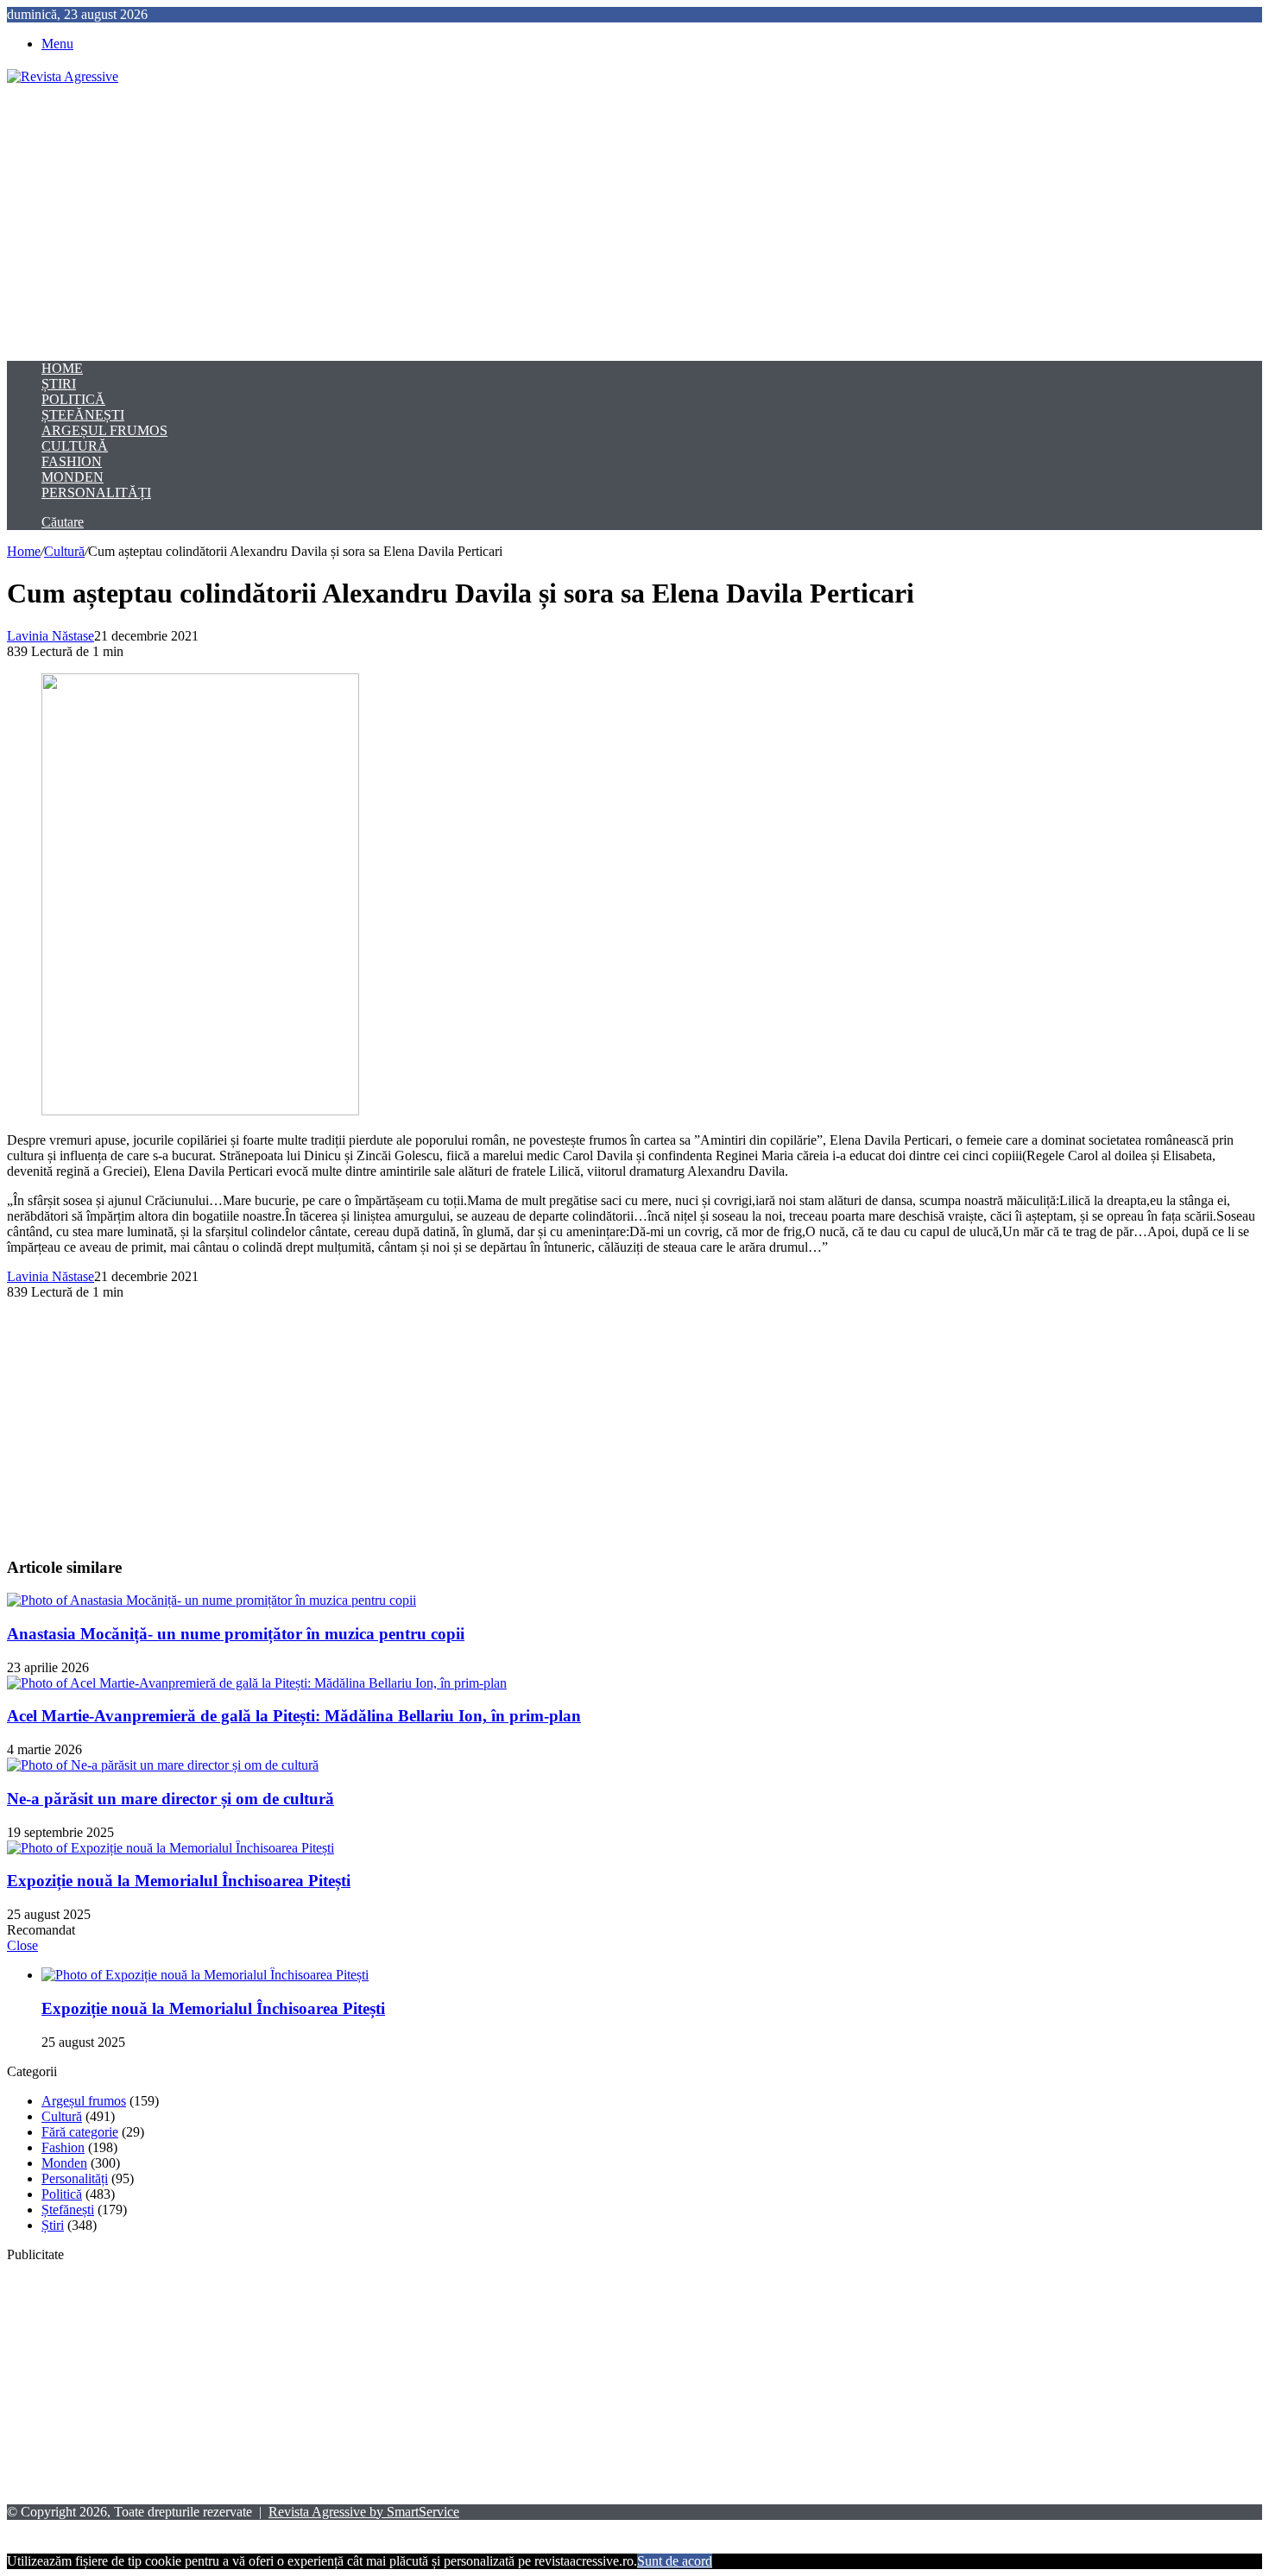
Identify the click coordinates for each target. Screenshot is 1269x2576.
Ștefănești (83, 415)
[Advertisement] (634, 223)
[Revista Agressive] (63, 76)
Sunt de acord (675, 2561)
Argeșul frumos (104, 430)
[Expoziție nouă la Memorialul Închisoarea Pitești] (170, 1848)
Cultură (75, 446)
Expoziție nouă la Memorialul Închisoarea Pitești (179, 1881)
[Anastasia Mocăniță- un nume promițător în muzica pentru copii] (211, 1600)
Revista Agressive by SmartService (364, 2512)
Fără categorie (80, 2132)
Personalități (96, 492)
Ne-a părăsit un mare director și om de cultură (170, 1799)
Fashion (72, 461)
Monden (73, 477)
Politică (73, 399)
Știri (59, 384)
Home (62, 368)
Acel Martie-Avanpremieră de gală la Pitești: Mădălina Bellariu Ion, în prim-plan (294, 1716)
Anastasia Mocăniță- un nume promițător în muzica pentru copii (236, 1634)
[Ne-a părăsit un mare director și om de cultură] (163, 1765)
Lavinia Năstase (51, 636)
